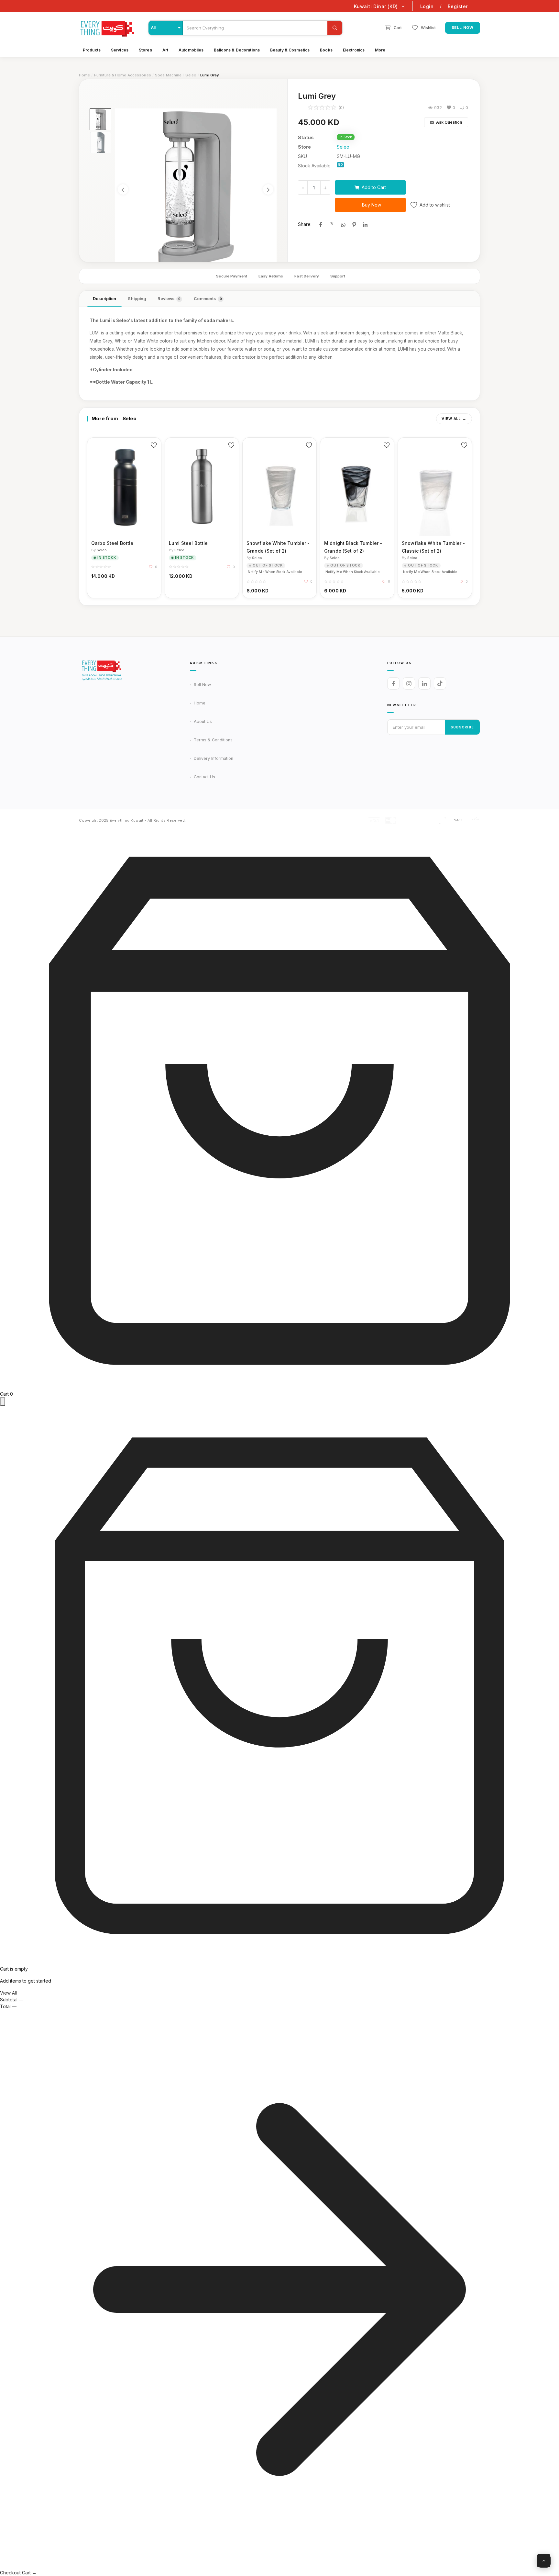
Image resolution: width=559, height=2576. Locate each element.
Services (120, 50)
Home (84, 75)
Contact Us (204, 777)
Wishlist (428, 28)
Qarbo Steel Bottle (112, 543)
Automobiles (191, 50)
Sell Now (463, 28)
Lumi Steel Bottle (188, 543)
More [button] (380, 50)
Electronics (354, 50)
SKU (302, 156)
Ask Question (449, 122)
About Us (203, 721)
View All (451, 419)
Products (92, 50)
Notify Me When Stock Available (275, 572)
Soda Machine (168, 75)
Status (306, 137)
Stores (145, 50)
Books (326, 50)
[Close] (3, 1402)
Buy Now (372, 205)
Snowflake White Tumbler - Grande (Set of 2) (278, 547)
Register (458, 6)
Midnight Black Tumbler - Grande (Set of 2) (353, 547)
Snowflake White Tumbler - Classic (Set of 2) (433, 547)
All (153, 28)
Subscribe (462, 727)
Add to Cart (374, 187)
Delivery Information (214, 758)
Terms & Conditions (213, 740)
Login (427, 6)
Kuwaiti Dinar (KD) (376, 6)
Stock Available (314, 166)
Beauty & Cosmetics (290, 50)
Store (304, 147)
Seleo (191, 75)
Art (165, 50)
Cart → (29, 2573)
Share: (305, 224)
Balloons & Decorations (237, 50)
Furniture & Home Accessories (123, 75)
